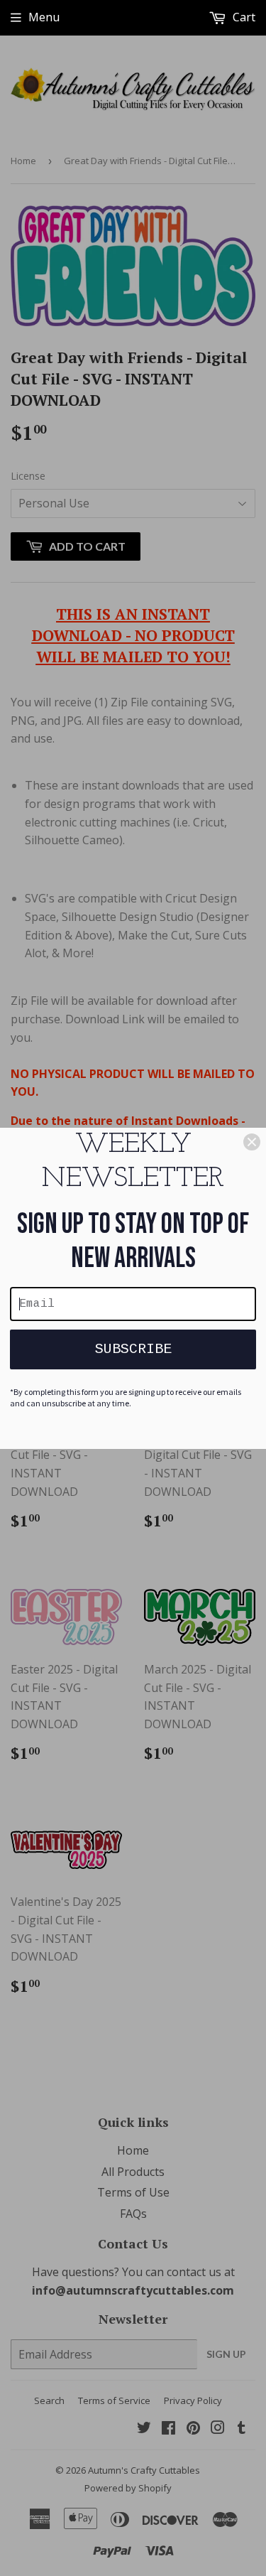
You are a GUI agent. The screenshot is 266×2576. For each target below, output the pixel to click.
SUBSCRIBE (133, 1349)
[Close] (252, 1142)
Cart (243, 17)
